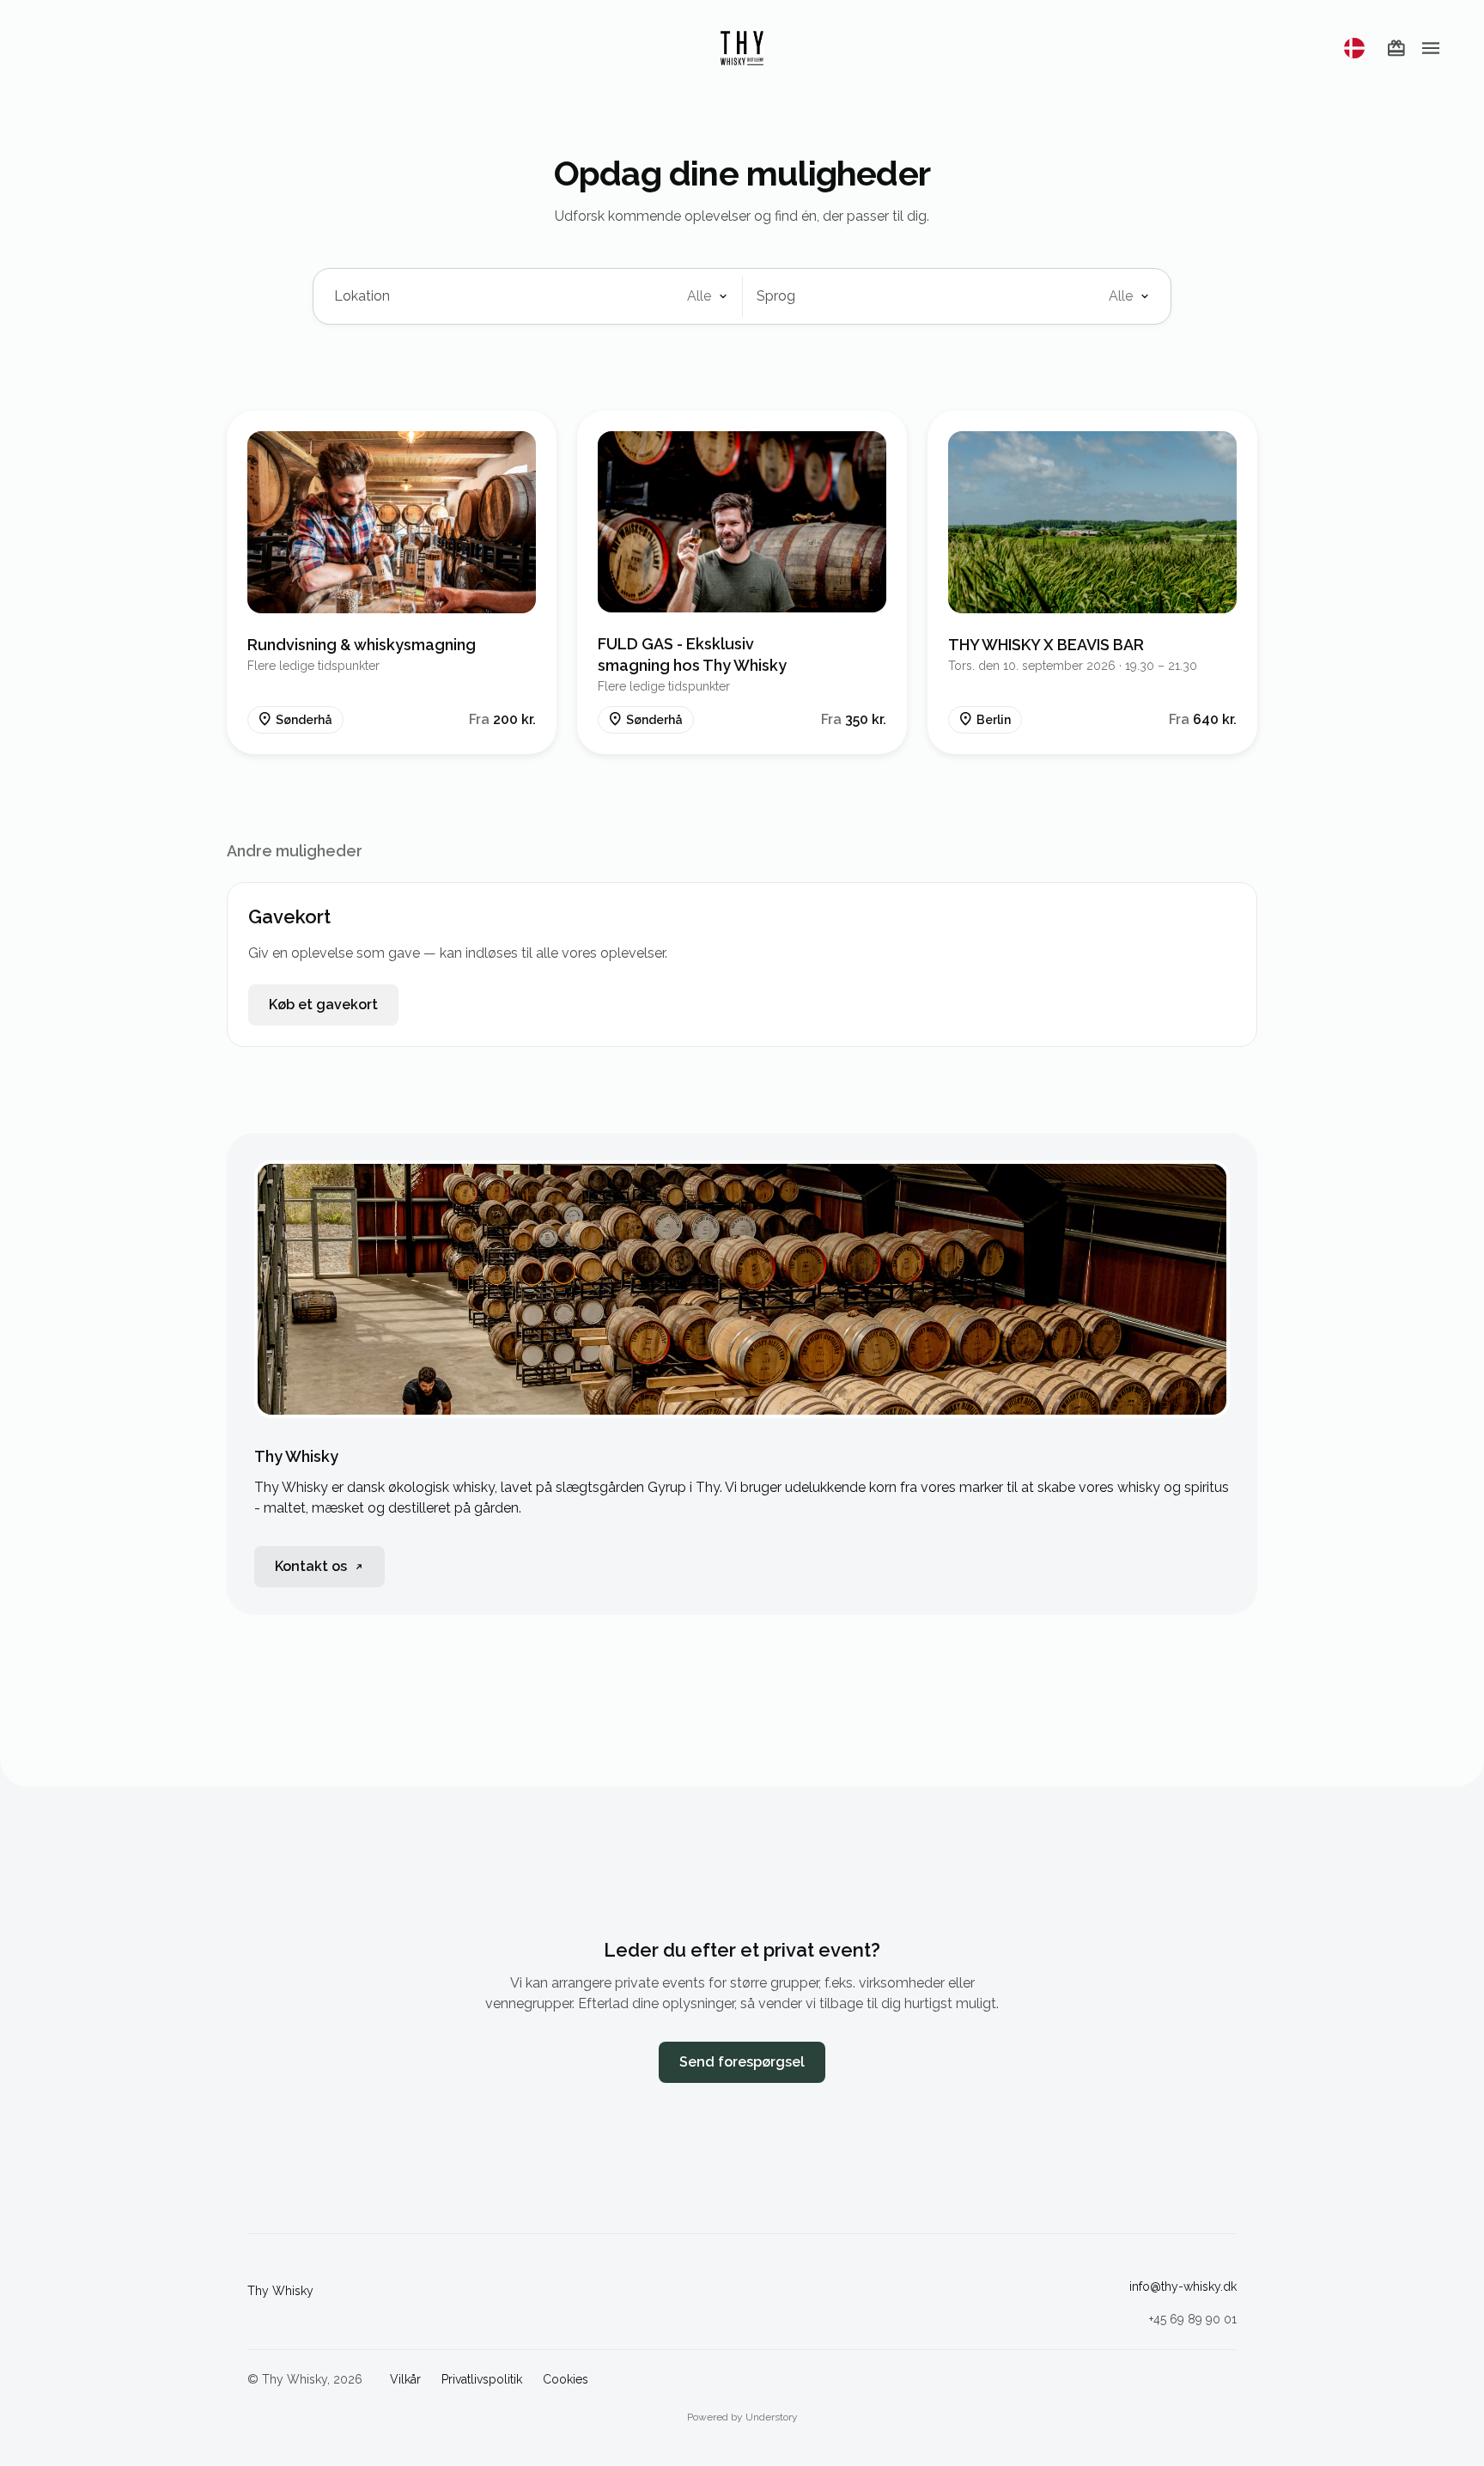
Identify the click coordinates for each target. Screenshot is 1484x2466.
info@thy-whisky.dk (1183, 2286)
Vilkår (405, 2379)
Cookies (566, 2379)
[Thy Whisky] (742, 48)
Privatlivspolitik (482, 2379)
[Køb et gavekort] (1396, 48)
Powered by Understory (742, 2417)
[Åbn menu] (1431, 48)
